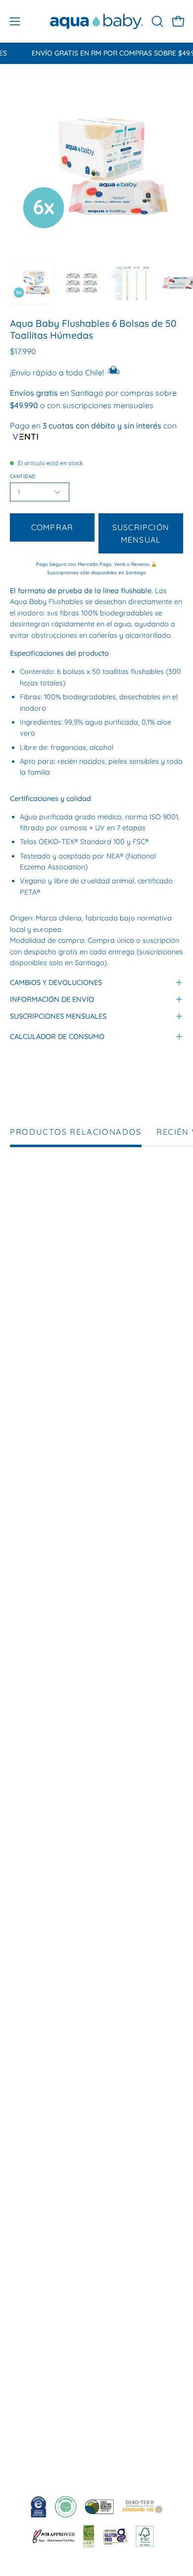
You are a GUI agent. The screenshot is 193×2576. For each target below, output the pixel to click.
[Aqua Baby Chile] (97, 21)
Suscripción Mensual (141, 533)
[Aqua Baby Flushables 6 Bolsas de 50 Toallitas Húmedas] (32, 283)
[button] (156, 21)
